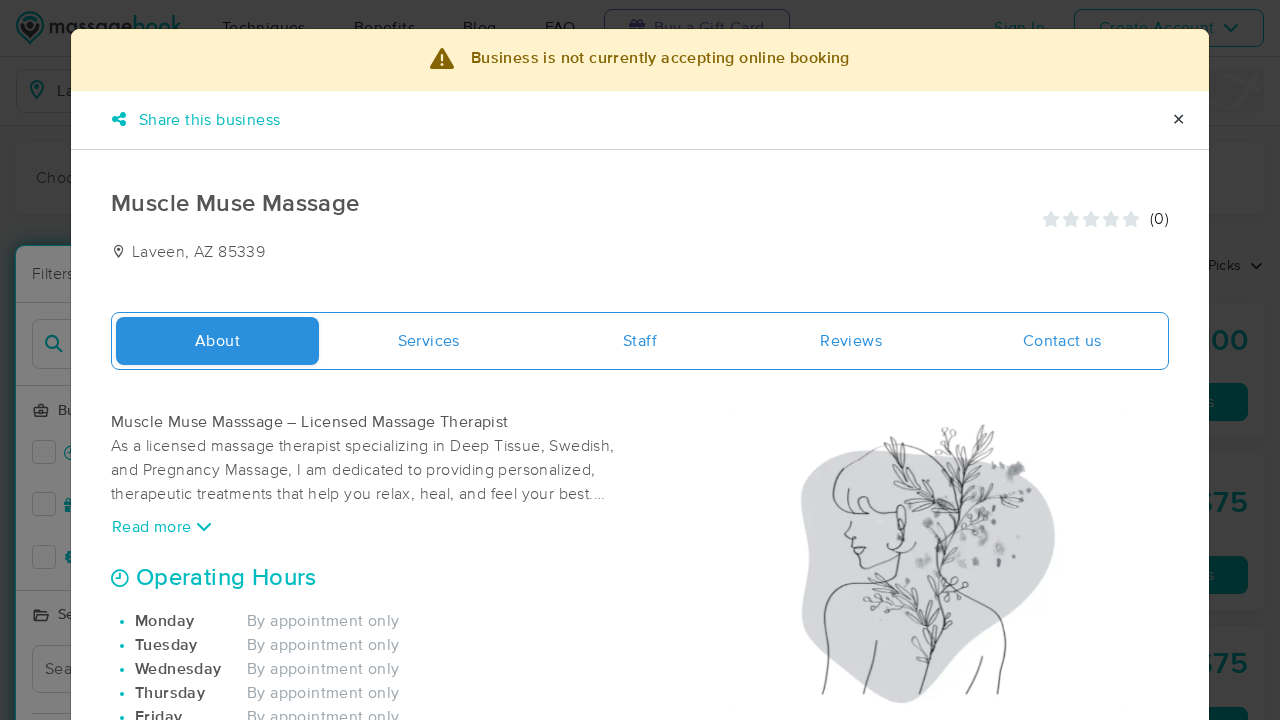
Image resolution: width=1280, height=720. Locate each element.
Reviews (851, 341)
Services (429, 341)
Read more (154, 527)
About (217, 341)
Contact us (1062, 341)
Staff (640, 341)
